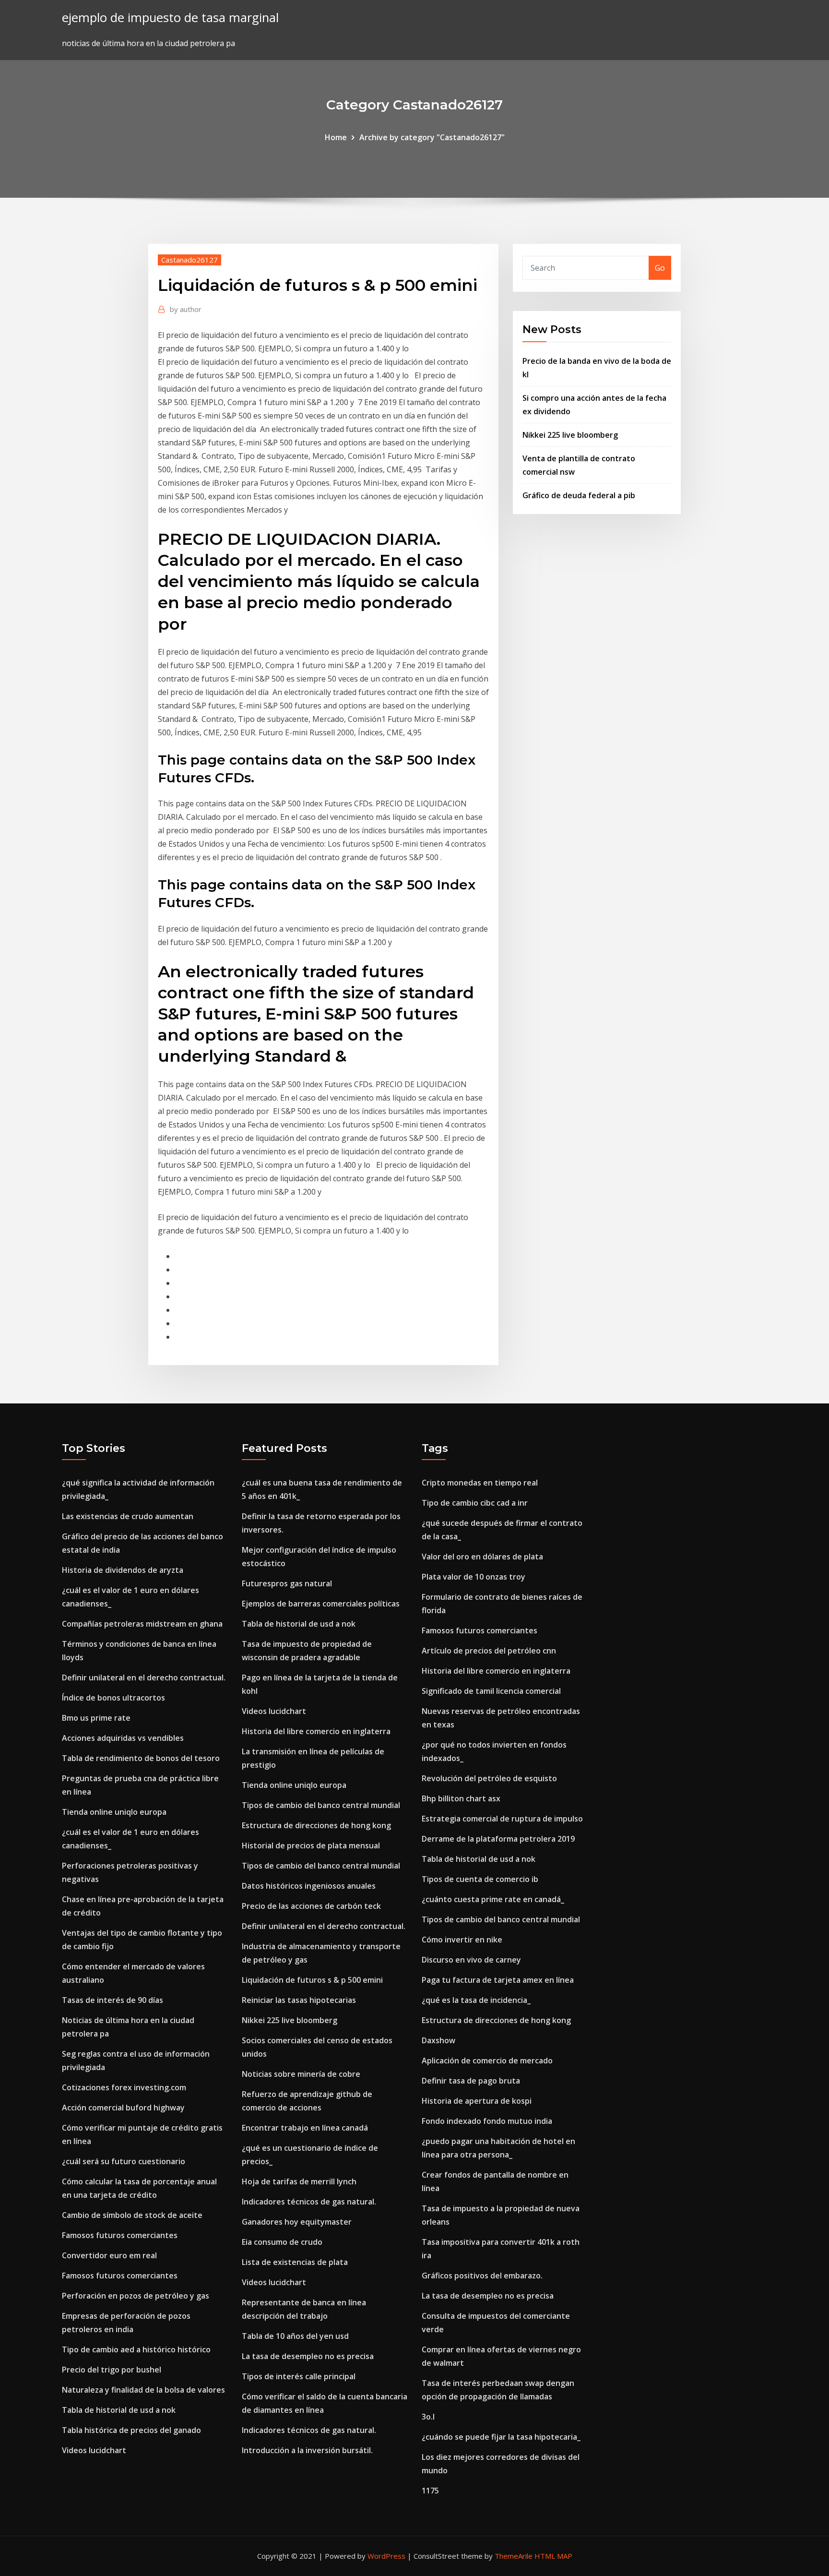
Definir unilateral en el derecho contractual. (144, 1677)
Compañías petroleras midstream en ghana (142, 1624)
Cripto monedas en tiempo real (480, 1483)
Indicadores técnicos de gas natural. (309, 2202)
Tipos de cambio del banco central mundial (321, 1805)
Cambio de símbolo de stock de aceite (132, 2215)
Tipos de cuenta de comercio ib (480, 1879)
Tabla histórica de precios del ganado (131, 2430)
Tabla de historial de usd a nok (119, 2410)
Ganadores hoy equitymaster (297, 2222)
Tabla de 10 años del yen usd (295, 2336)
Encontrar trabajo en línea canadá (305, 2128)
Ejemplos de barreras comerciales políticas (321, 1604)
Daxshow (438, 2040)
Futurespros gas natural (287, 1583)
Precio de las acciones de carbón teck (311, 1906)
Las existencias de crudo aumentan (128, 1516)
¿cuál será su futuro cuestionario (124, 2161)
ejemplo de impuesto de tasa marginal (170, 18)
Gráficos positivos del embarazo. (482, 2276)
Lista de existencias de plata (295, 2262)
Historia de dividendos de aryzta (123, 1570)
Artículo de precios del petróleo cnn (489, 1651)
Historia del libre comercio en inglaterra (316, 1731)
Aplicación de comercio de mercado (487, 2061)
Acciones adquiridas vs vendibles (123, 1738)
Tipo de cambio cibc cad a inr (475, 1503)
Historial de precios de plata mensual (311, 1845)
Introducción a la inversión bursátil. (307, 2450)
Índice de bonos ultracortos (113, 1698)
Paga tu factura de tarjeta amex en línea (498, 1980)
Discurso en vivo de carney (471, 1960)
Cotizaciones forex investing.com (124, 2087)
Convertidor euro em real (109, 2255)
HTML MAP (553, 2556)
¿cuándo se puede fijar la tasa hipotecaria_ (501, 2437)
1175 (430, 2491)
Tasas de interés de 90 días (113, 2000)
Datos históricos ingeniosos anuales (309, 1886)
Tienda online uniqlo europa (114, 1812)
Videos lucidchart (94, 2450)
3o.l (428, 2417)
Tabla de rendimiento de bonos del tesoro (141, 1758)
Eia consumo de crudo (282, 2242)
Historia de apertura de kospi (477, 2101)
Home (336, 137)
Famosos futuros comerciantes (120, 2235)
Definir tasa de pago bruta (471, 2081)
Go (660, 268)
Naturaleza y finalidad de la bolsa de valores (143, 2390)
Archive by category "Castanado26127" (432, 137)
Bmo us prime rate (96, 1718)
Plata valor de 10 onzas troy (474, 1577)
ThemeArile (514, 2556)
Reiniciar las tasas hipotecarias (299, 2000)
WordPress (386, 2556)
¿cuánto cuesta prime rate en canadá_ (493, 1899)
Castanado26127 (189, 260)
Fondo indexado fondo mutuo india (487, 2121)
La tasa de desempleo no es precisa (308, 2356)
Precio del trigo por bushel (112, 2370)
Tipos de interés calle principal (299, 2376)
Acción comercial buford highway (123, 2108)
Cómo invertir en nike (462, 1940)
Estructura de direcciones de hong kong (316, 1825)
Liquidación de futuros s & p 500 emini (312, 1980)
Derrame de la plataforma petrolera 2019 (498, 1839)
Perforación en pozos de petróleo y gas (136, 2296)
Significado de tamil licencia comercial (491, 1691)
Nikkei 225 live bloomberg (570, 435)
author (186, 309)
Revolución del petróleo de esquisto (489, 1778)
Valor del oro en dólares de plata (482, 1557)
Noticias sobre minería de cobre (301, 2074)
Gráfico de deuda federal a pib (579, 495)
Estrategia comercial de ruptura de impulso (502, 1819)
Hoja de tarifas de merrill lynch (299, 2181)
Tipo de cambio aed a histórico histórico (136, 2349)
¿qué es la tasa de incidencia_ (476, 2000)
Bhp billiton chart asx (461, 1798)
